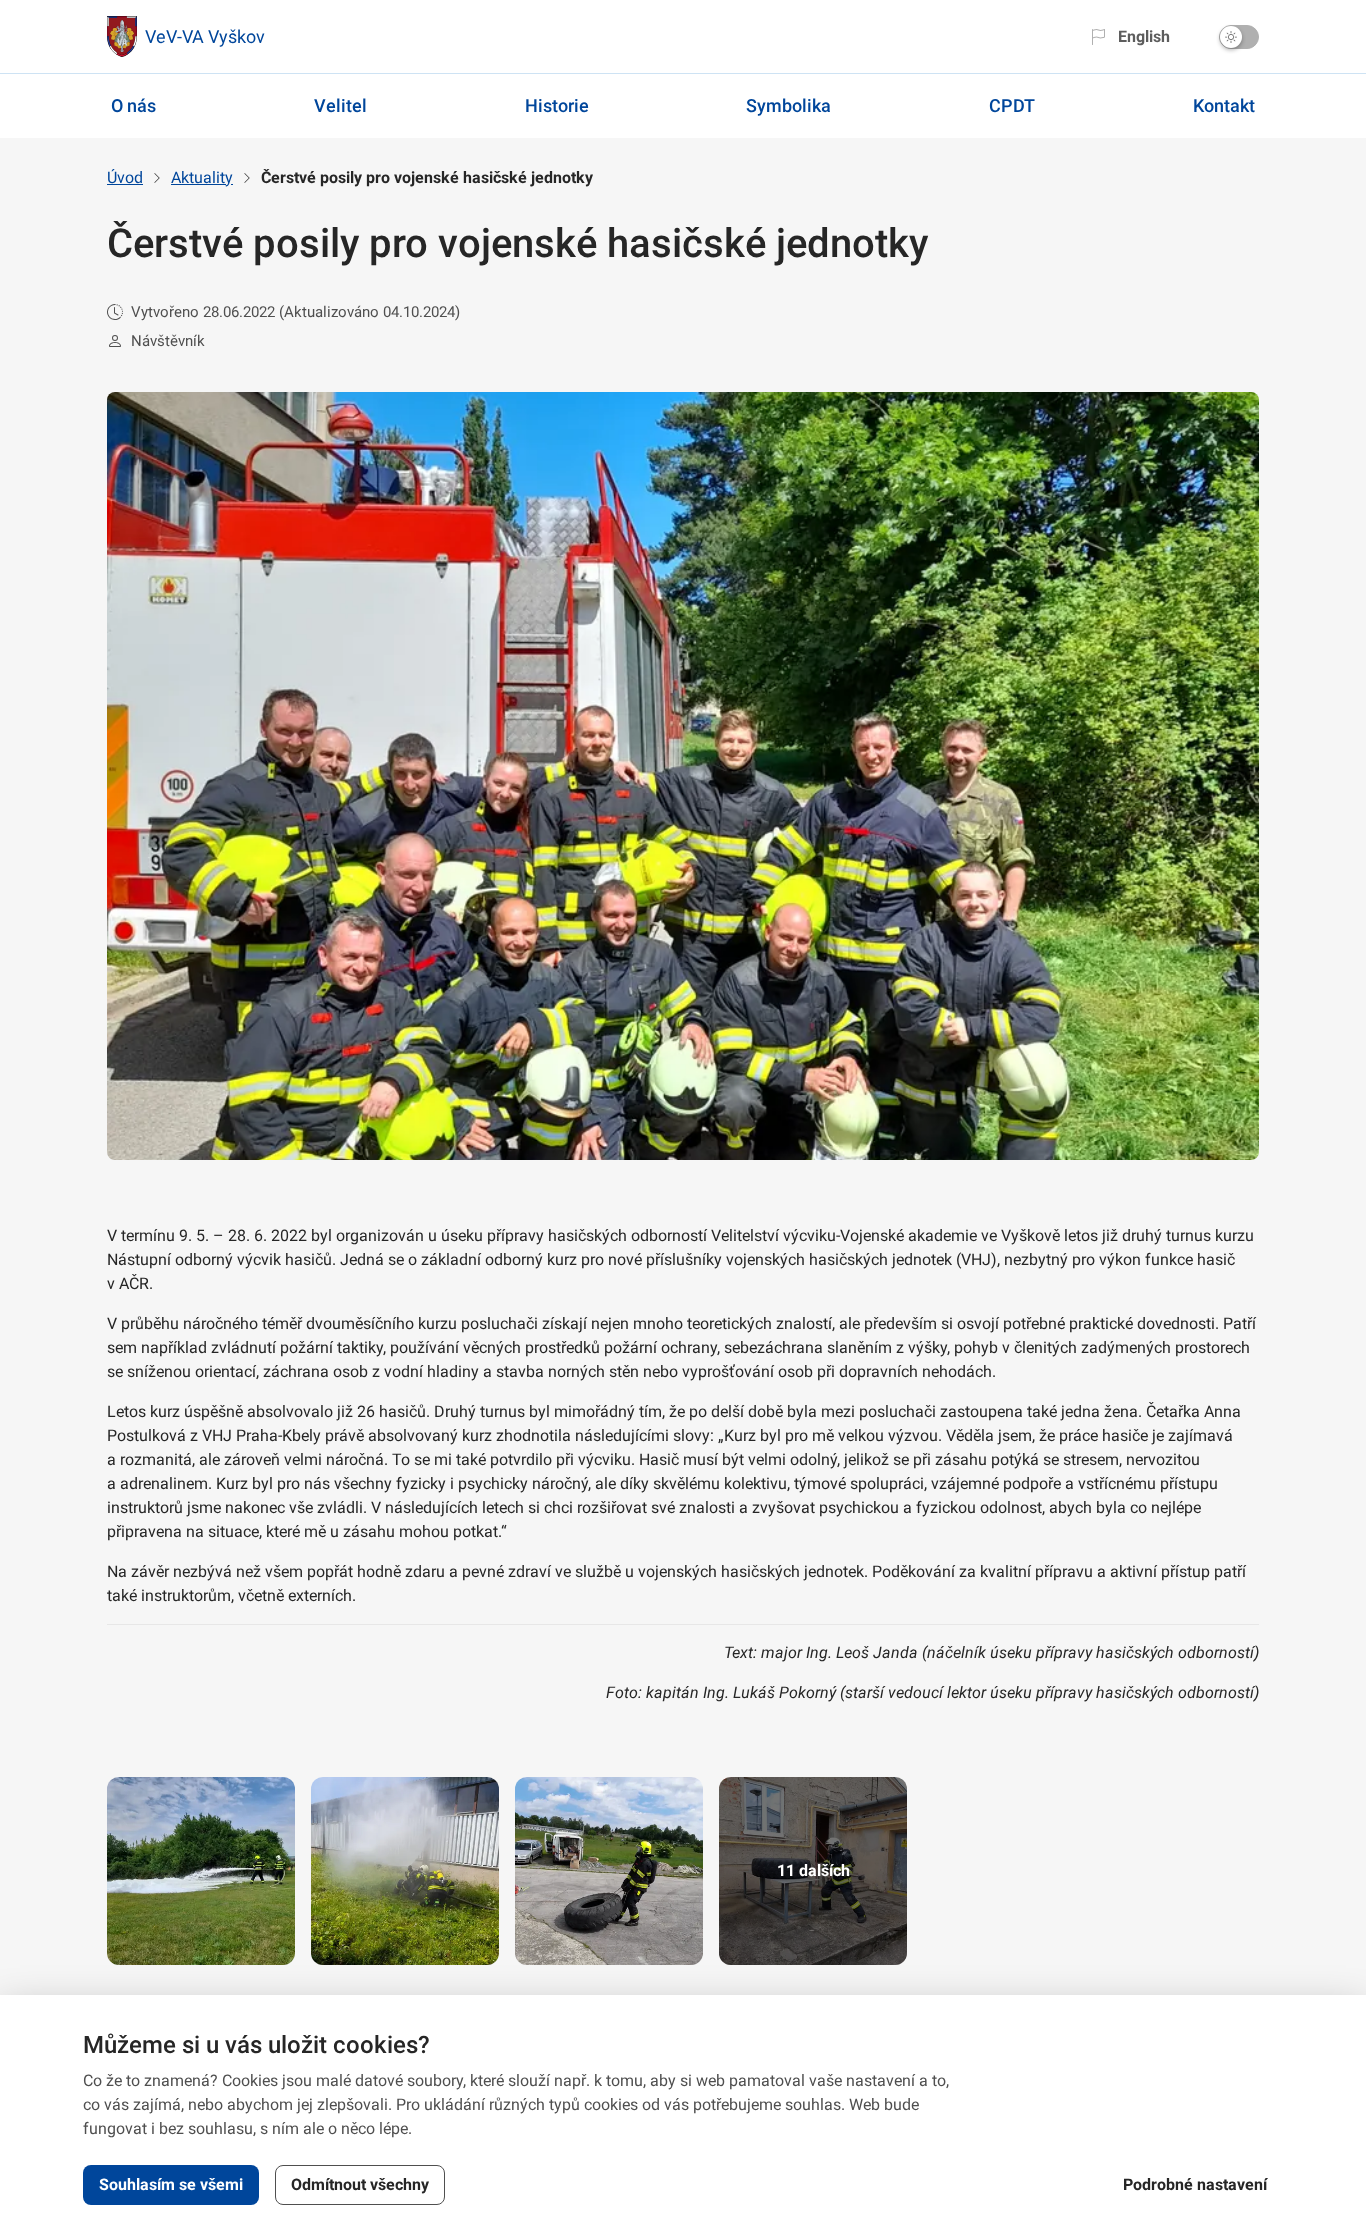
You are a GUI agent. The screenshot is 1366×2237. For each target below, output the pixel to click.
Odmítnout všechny (360, 2184)
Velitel (340, 105)
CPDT (1012, 105)
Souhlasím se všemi (171, 2184)
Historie (557, 105)
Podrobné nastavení (1195, 2184)
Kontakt (1224, 105)
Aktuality (202, 177)
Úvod (125, 177)
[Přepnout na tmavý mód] (1239, 37)
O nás (133, 105)
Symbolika (788, 105)
